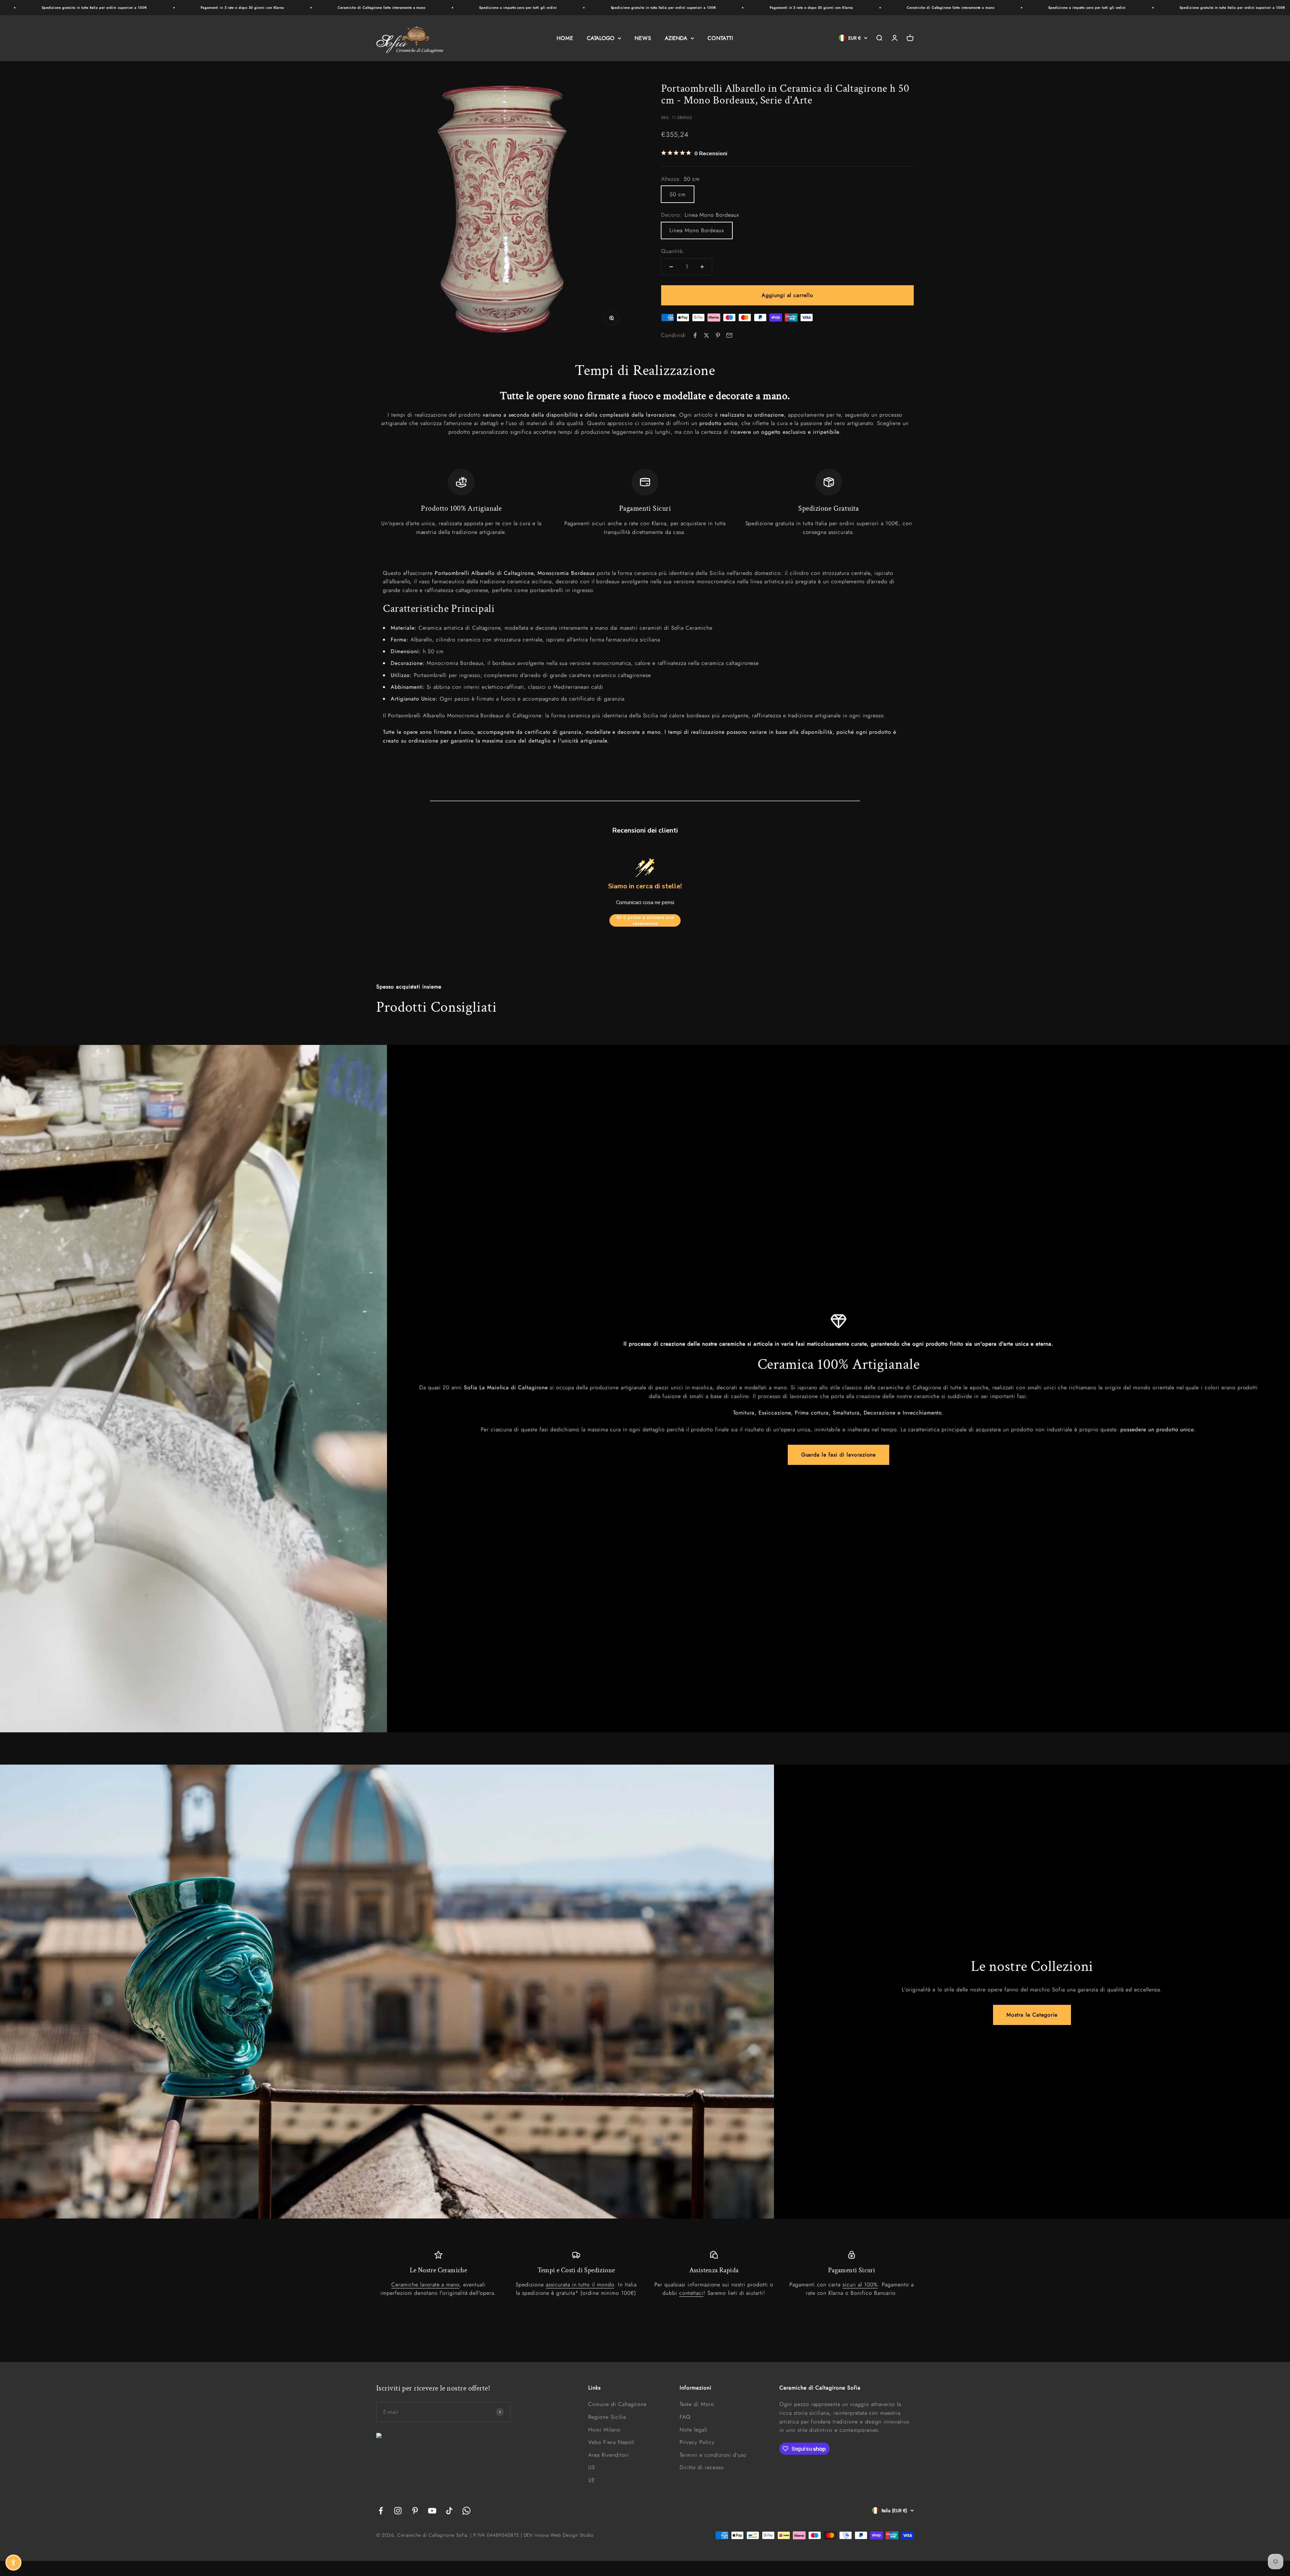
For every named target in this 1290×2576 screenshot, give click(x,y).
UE (592, 2480)
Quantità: (673, 251)
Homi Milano (604, 2430)
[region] (645, 503)
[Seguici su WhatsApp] (466, 2511)
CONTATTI (720, 38)
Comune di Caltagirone (617, 2404)
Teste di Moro (697, 2404)
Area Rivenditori (608, 2455)
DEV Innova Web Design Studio (559, 2535)
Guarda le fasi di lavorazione (839, 1455)
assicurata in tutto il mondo (580, 2285)
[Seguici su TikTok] (449, 2511)
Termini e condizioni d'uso (713, 2455)
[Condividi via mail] (729, 335)
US (592, 2467)
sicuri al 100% (860, 2285)
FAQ (685, 2417)
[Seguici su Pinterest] (415, 2511)
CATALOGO (601, 38)
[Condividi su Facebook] (695, 335)
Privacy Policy (697, 2442)
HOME (565, 38)
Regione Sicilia (607, 2417)
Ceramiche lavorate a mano (425, 2285)
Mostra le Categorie (1032, 2015)
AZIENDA (676, 38)
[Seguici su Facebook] (381, 2511)
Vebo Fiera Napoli (611, 2442)
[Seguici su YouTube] (432, 2511)
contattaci (692, 2293)
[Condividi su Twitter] (706, 335)
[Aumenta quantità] (702, 267)
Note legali (694, 2430)
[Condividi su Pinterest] (718, 335)
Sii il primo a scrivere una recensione (645, 920)
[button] (13, 2563)
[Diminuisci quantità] (671, 267)
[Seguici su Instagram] (398, 2511)
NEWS (643, 38)
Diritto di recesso (702, 2467)
